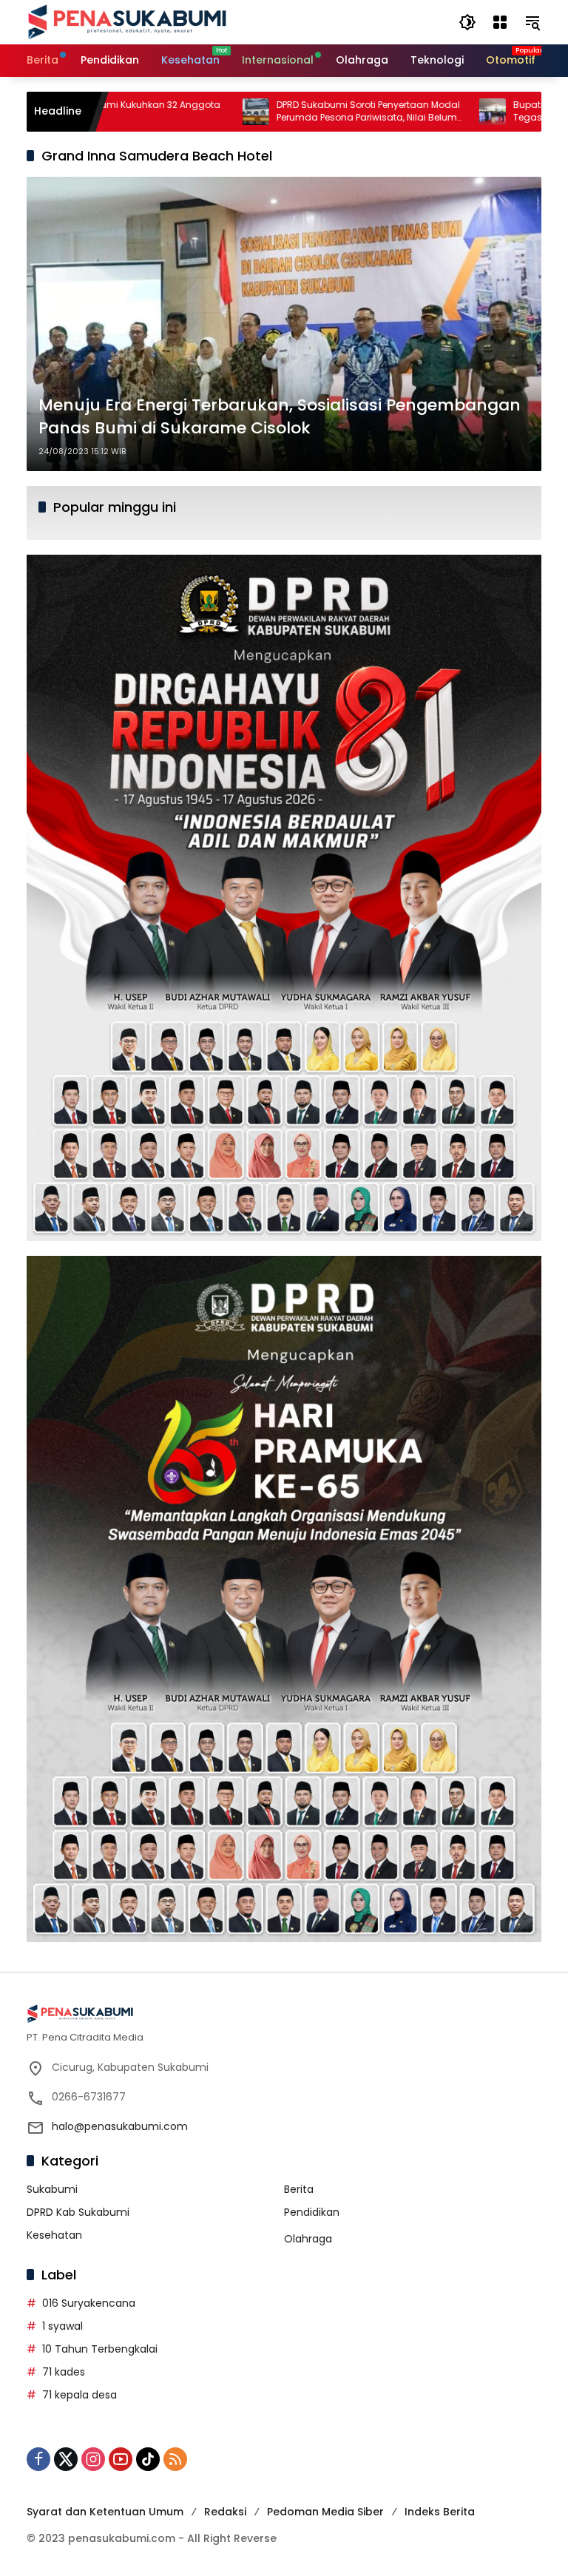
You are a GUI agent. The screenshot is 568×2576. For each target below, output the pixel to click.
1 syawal (62, 2326)
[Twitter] (66, 2459)
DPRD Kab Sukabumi (78, 2212)
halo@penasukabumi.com (120, 2126)
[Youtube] (121, 2459)
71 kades (64, 2372)
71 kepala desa (80, 2395)
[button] (467, 22)
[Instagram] (93, 2459)
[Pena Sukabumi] (127, 21)
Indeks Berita (440, 2512)
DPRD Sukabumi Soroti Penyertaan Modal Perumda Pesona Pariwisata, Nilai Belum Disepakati (285, 112)
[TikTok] (148, 2459)
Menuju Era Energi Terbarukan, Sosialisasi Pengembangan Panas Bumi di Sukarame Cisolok (280, 417)
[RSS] (175, 2459)
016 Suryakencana (89, 2303)
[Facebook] (38, 2459)
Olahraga (308, 2239)
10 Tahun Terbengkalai (100, 2349)
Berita (299, 2189)
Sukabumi (52, 2189)
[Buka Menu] (500, 22)
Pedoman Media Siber (325, 2512)
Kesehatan (54, 2235)
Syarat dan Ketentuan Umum (105, 2512)
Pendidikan (312, 2212)
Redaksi (225, 2512)
